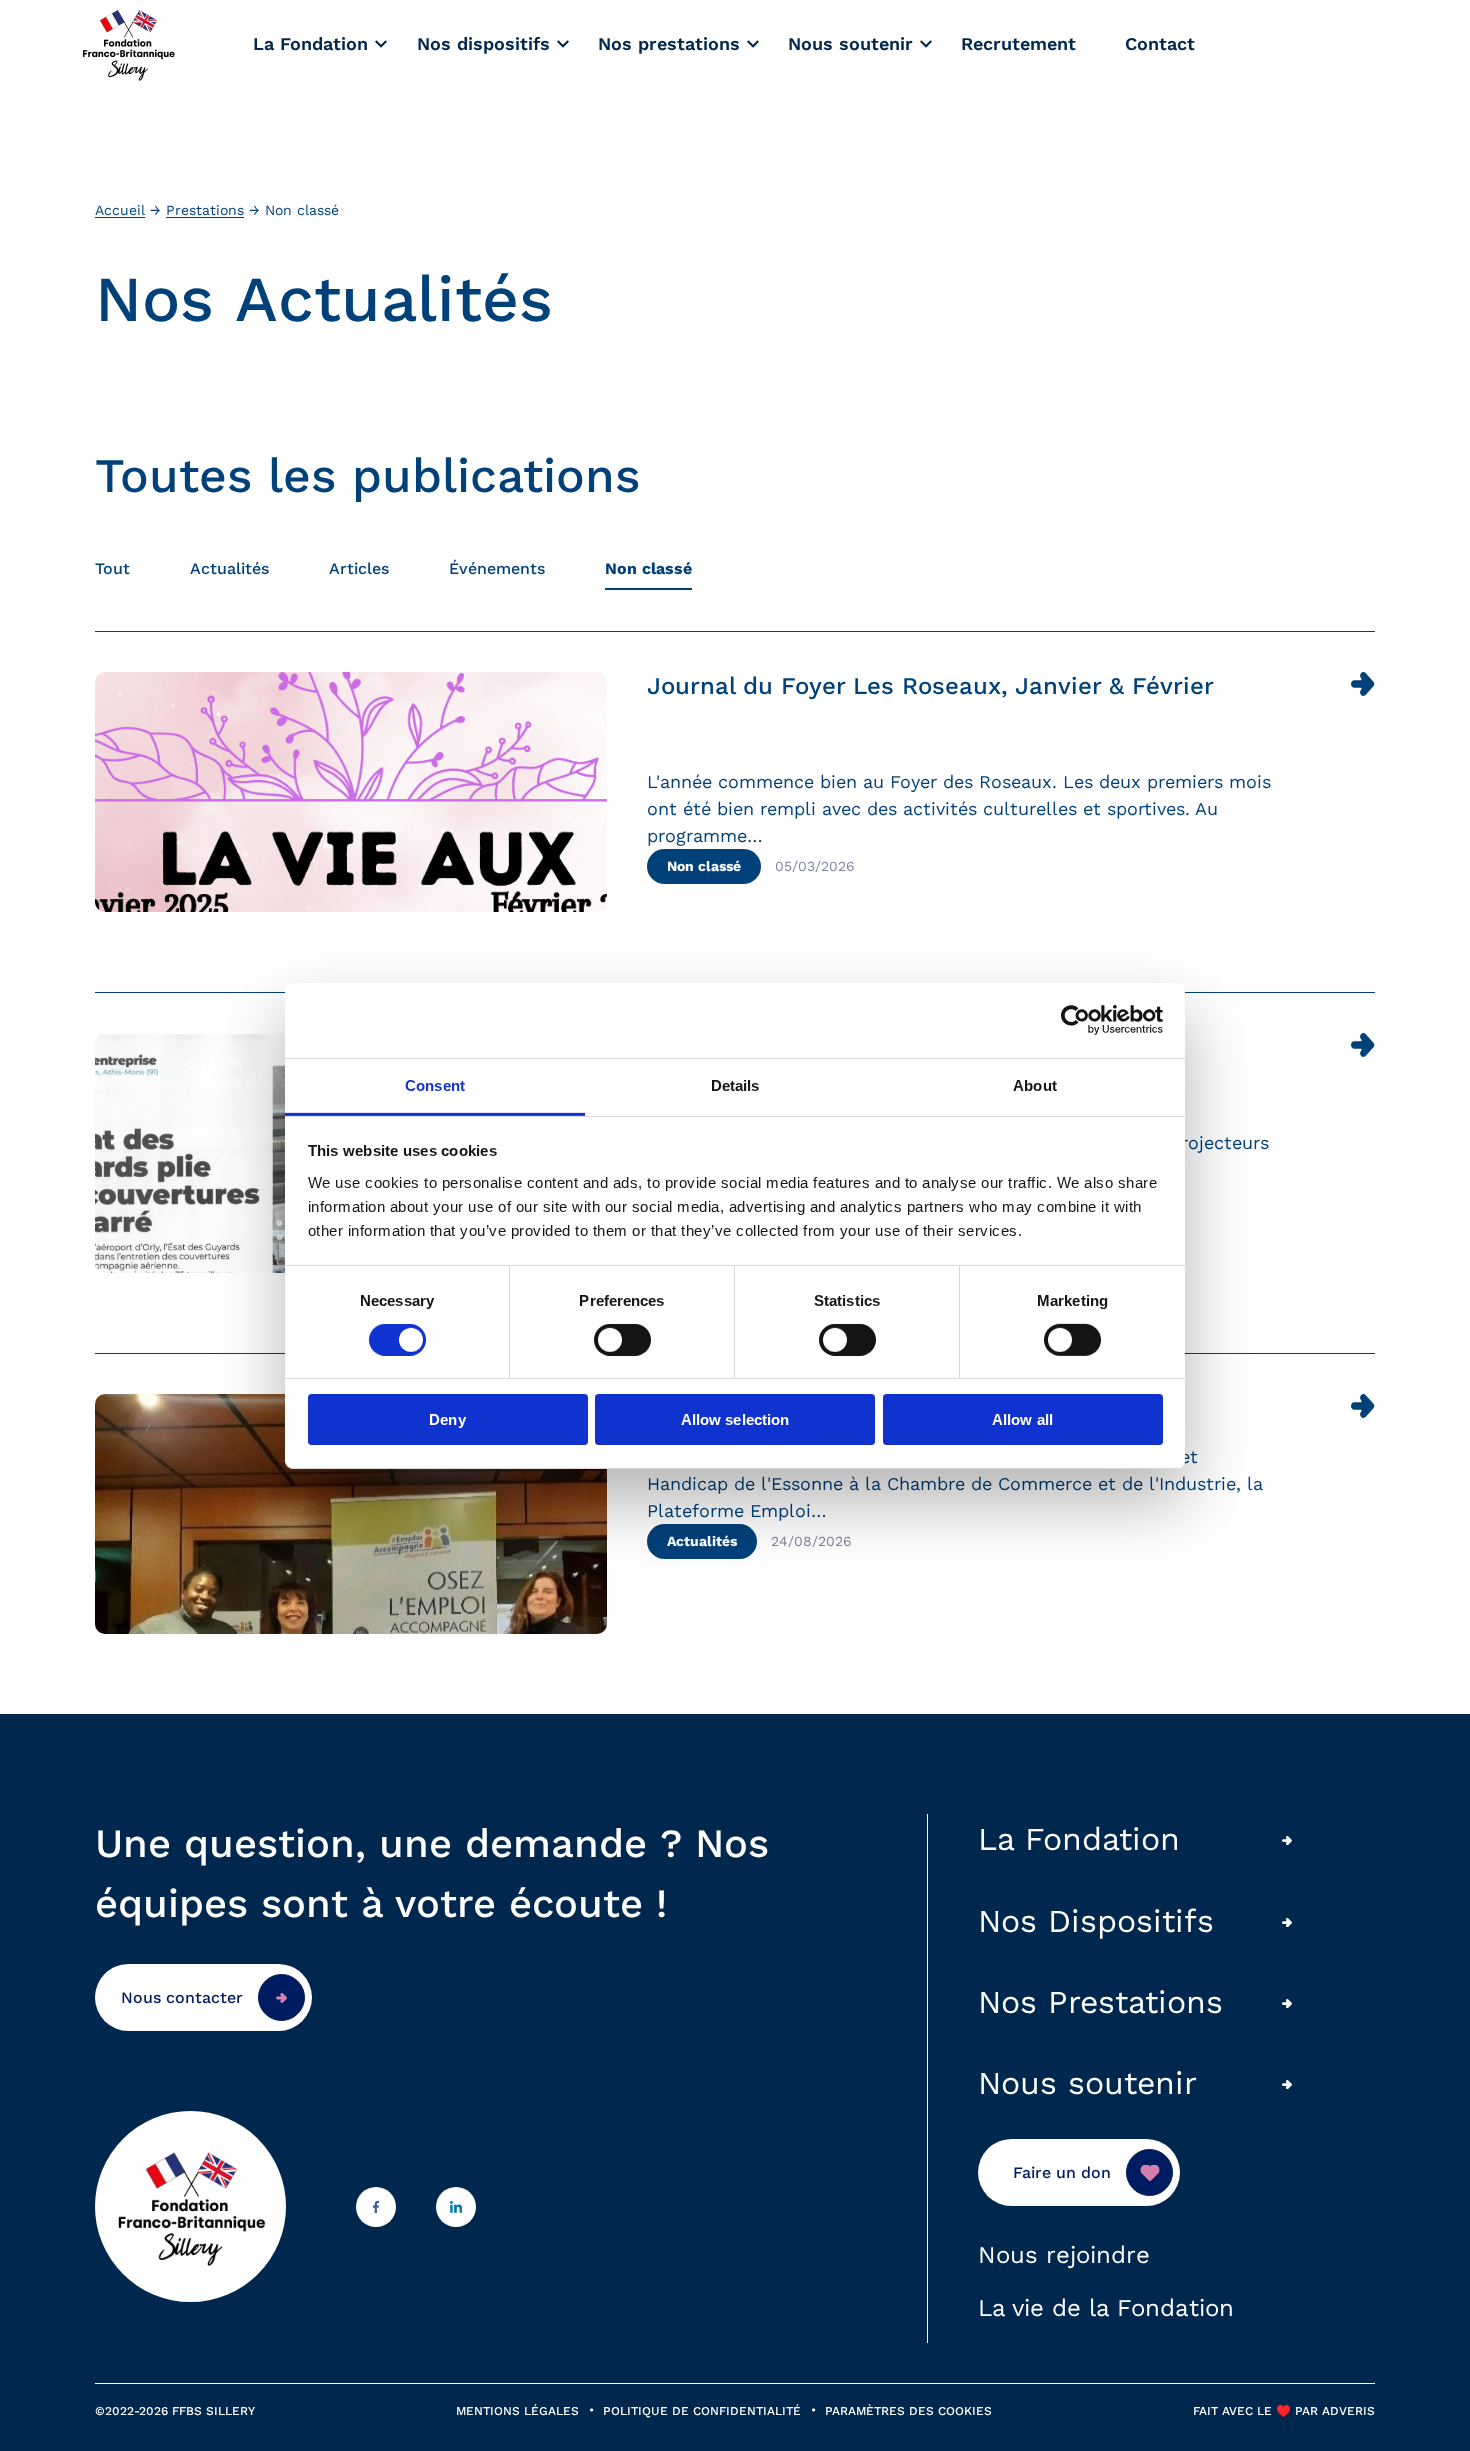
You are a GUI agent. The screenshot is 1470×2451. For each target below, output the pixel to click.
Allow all (1022, 1419)
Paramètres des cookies (908, 2411)
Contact (1160, 43)
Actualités (229, 568)
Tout (112, 568)
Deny (447, 1419)
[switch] (622, 1340)
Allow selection (735, 1419)
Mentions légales (517, 2411)
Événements (497, 568)
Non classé (648, 568)
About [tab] (1035, 1084)
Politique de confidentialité (702, 2411)
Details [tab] (735, 1084)
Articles (359, 568)
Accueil (120, 210)
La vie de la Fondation (1106, 2308)
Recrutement (1018, 43)
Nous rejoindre (1064, 2255)
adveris (1346, 2411)
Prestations (205, 210)
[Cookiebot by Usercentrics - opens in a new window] (1075, 1020)
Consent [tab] (435, 1084)
